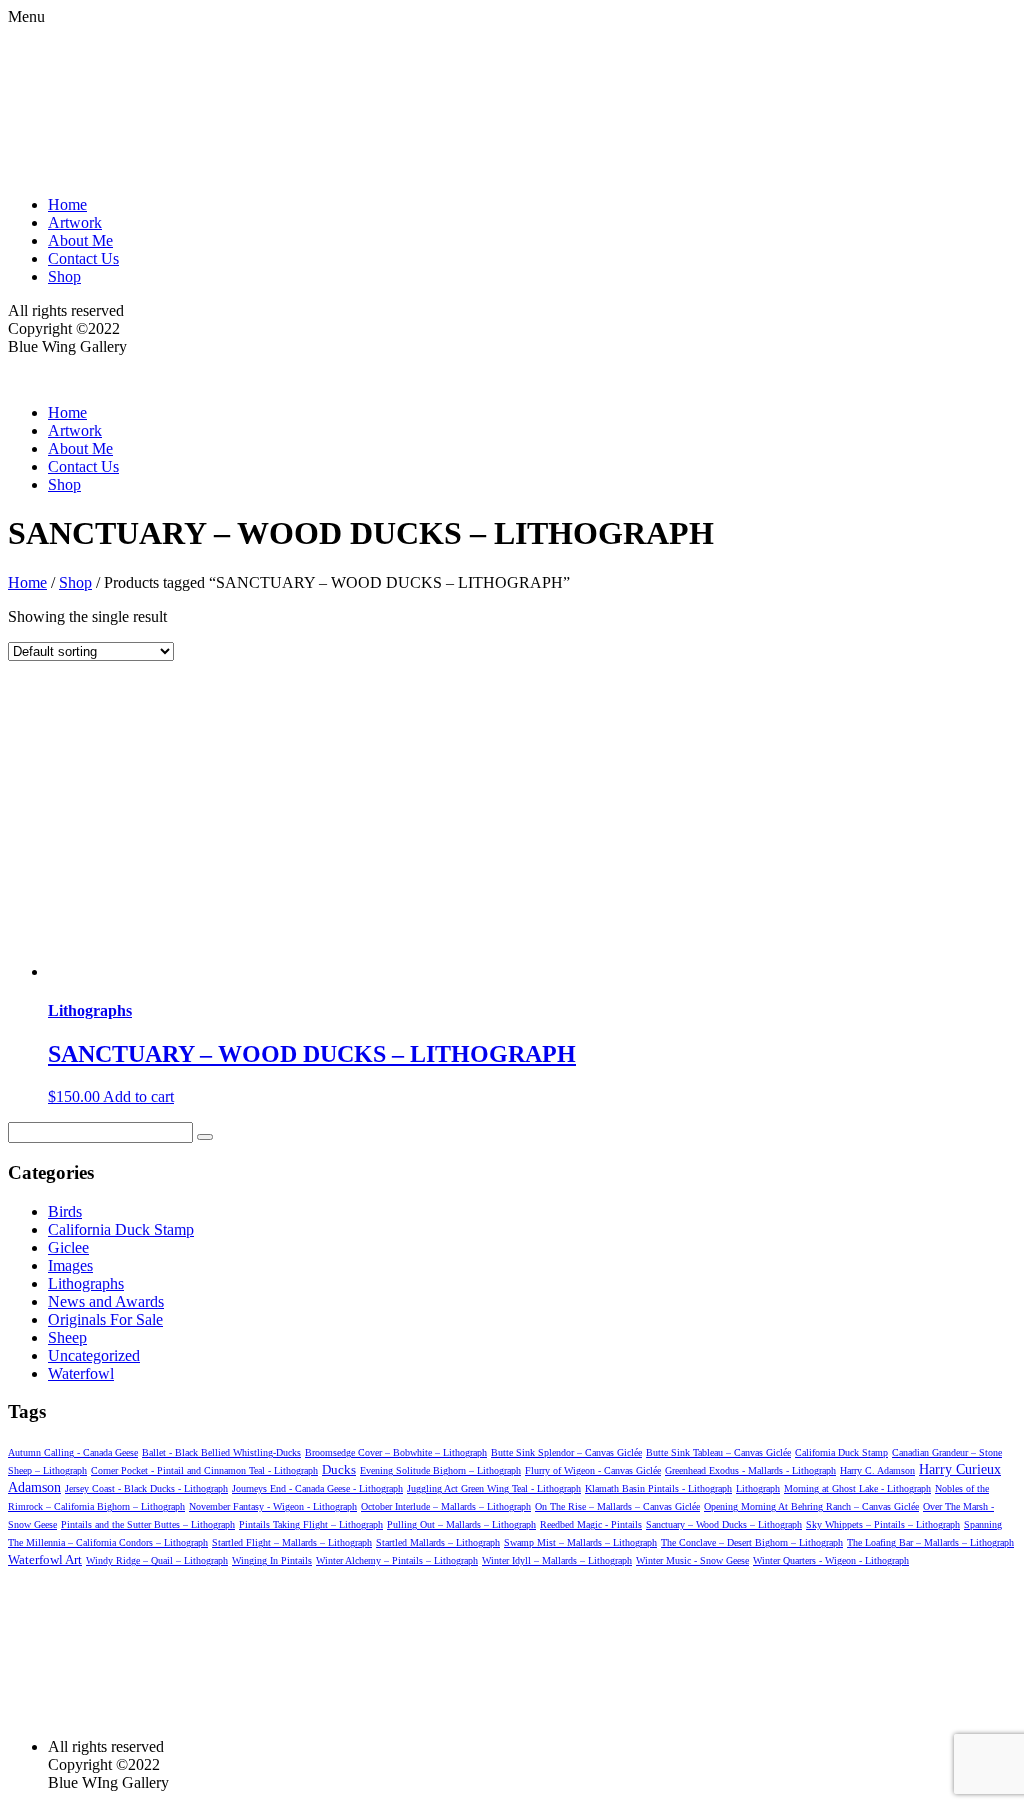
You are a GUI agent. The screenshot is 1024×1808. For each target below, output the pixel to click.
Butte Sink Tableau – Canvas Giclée (718, 1452)
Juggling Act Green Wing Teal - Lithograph (494, 1488)
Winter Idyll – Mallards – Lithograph (557, 1560)
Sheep (67, 1337)
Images (70, 1265)
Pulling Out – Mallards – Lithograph (461, 1524)
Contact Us (83, 258)
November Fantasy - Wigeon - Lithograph (273, 1506)
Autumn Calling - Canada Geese (73, 1452)
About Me (80, 240)
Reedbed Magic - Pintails (591, 1524)
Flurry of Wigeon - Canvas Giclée (593, 1470)
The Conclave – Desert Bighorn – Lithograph (752, 1542)
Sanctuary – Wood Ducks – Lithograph (724, 1524)
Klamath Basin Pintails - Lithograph (658, 1488)
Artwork (75, 222)
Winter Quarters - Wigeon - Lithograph (831, 1560)
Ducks (339, 1469)
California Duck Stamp (121, 1229)
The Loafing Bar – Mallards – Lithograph (930, 1542)
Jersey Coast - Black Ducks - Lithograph (146, 1488)
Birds (65, 1211)
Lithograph (758, 1488)
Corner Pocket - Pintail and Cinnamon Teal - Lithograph (204, 1470)
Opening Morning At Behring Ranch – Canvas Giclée (811, 1506)
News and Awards (106, 1301)
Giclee (68, 1247)
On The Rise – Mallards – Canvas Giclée (617, 1506)
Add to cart (138, 1096)
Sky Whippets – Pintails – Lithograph (883, 1524)
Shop (64, 276)
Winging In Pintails (272, 1560)
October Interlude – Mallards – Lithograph (446, 1506)
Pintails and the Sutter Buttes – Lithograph (148, 1524)
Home (67, 204)
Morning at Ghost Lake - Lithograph (857, 1488)
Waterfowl (81, 1373)
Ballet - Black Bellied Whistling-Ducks (221, 1452)
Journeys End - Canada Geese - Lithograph (317, 1488)
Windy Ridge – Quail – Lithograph (157, 1560)
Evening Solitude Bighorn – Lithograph (440, 1470)
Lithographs (86, 1283)
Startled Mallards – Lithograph (438, 1542)
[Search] (205, 1137)
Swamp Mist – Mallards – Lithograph (580, 1542)
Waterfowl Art (45, 1559)
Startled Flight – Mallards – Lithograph (292, 1542)
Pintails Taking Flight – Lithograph (311, 1524)
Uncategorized (94, 1355)
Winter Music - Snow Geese (692, 1560)
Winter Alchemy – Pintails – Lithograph (397, 1560)
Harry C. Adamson (877, 1470)
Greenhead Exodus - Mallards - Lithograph (750, 1470)
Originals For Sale (105, 1319)
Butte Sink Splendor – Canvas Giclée (566, 1452)
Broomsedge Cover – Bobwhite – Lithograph (396, 1452)
